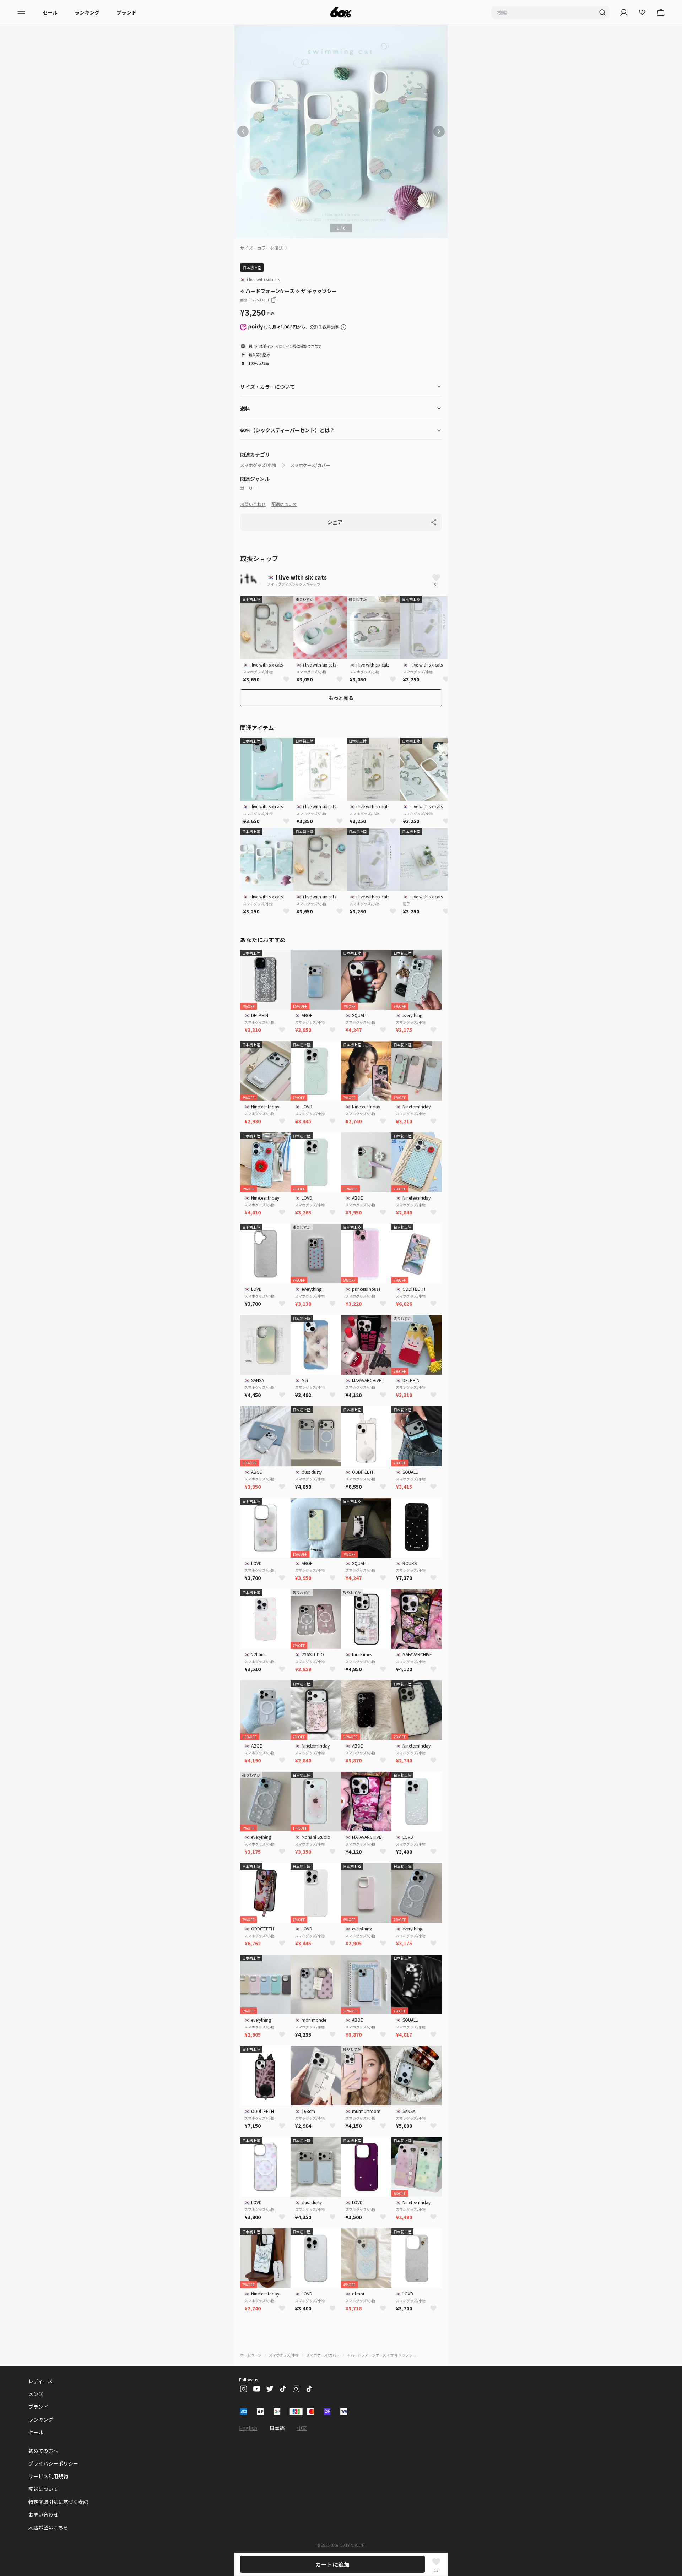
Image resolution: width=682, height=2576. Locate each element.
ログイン (286, 346)
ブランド (126, 12)
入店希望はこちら (48, 2527)
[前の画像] (243, 131)
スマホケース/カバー (310, 465)
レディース (40, 2381)
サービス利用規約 (48, 2476)
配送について (284, 504)
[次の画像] (439, 131)
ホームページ (251, 2355)
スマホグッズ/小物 (258, 465)
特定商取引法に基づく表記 (58, 2502)
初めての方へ (43, 2451)
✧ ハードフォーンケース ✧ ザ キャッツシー (381, 2355)
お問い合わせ (253, 504)
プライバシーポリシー (53, 2463)
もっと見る (341, 698)
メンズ (36, 2394)
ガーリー (249, 488)
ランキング (87, 12)
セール (50, 12)
